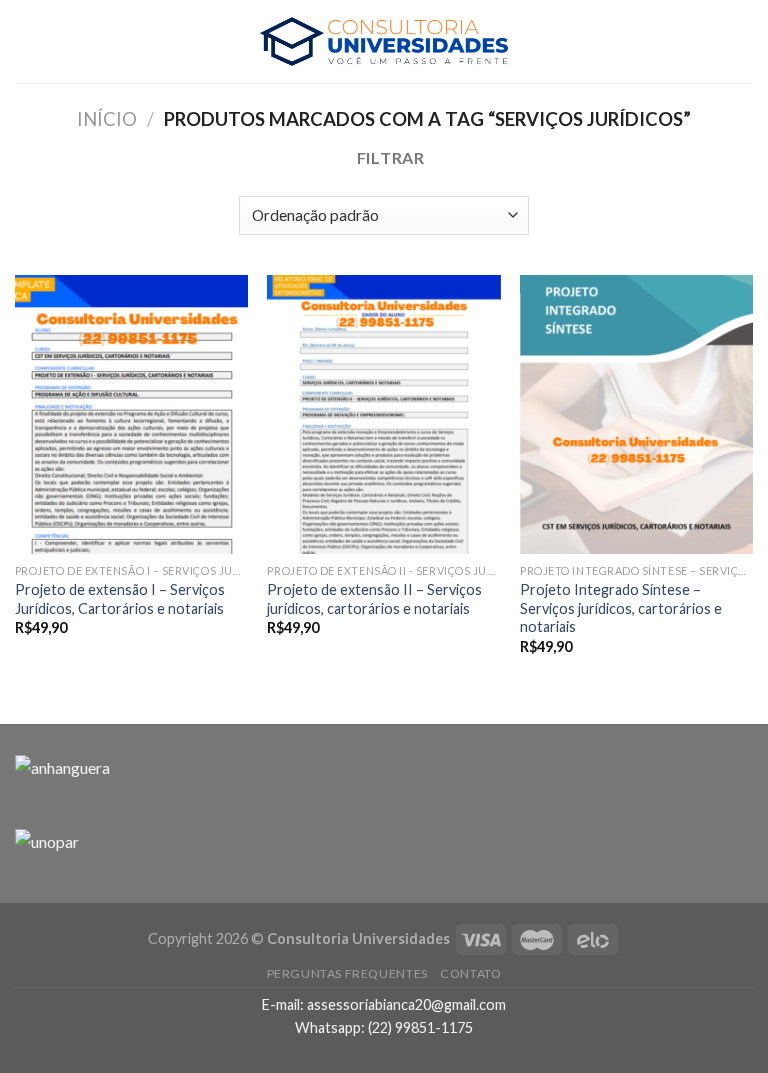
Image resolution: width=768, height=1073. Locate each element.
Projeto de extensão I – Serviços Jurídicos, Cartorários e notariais (120, 599)
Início (107, 119)
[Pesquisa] (745, 41)
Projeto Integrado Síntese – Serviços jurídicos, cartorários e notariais (621, 608)
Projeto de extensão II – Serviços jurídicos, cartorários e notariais (374, 599)
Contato (470, 973)
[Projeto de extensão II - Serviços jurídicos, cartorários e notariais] (383, 414)
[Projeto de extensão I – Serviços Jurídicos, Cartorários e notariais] (131, 414)
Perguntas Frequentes (347, 973)
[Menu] (27, 41)
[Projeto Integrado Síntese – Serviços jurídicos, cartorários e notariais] (636, 414)
